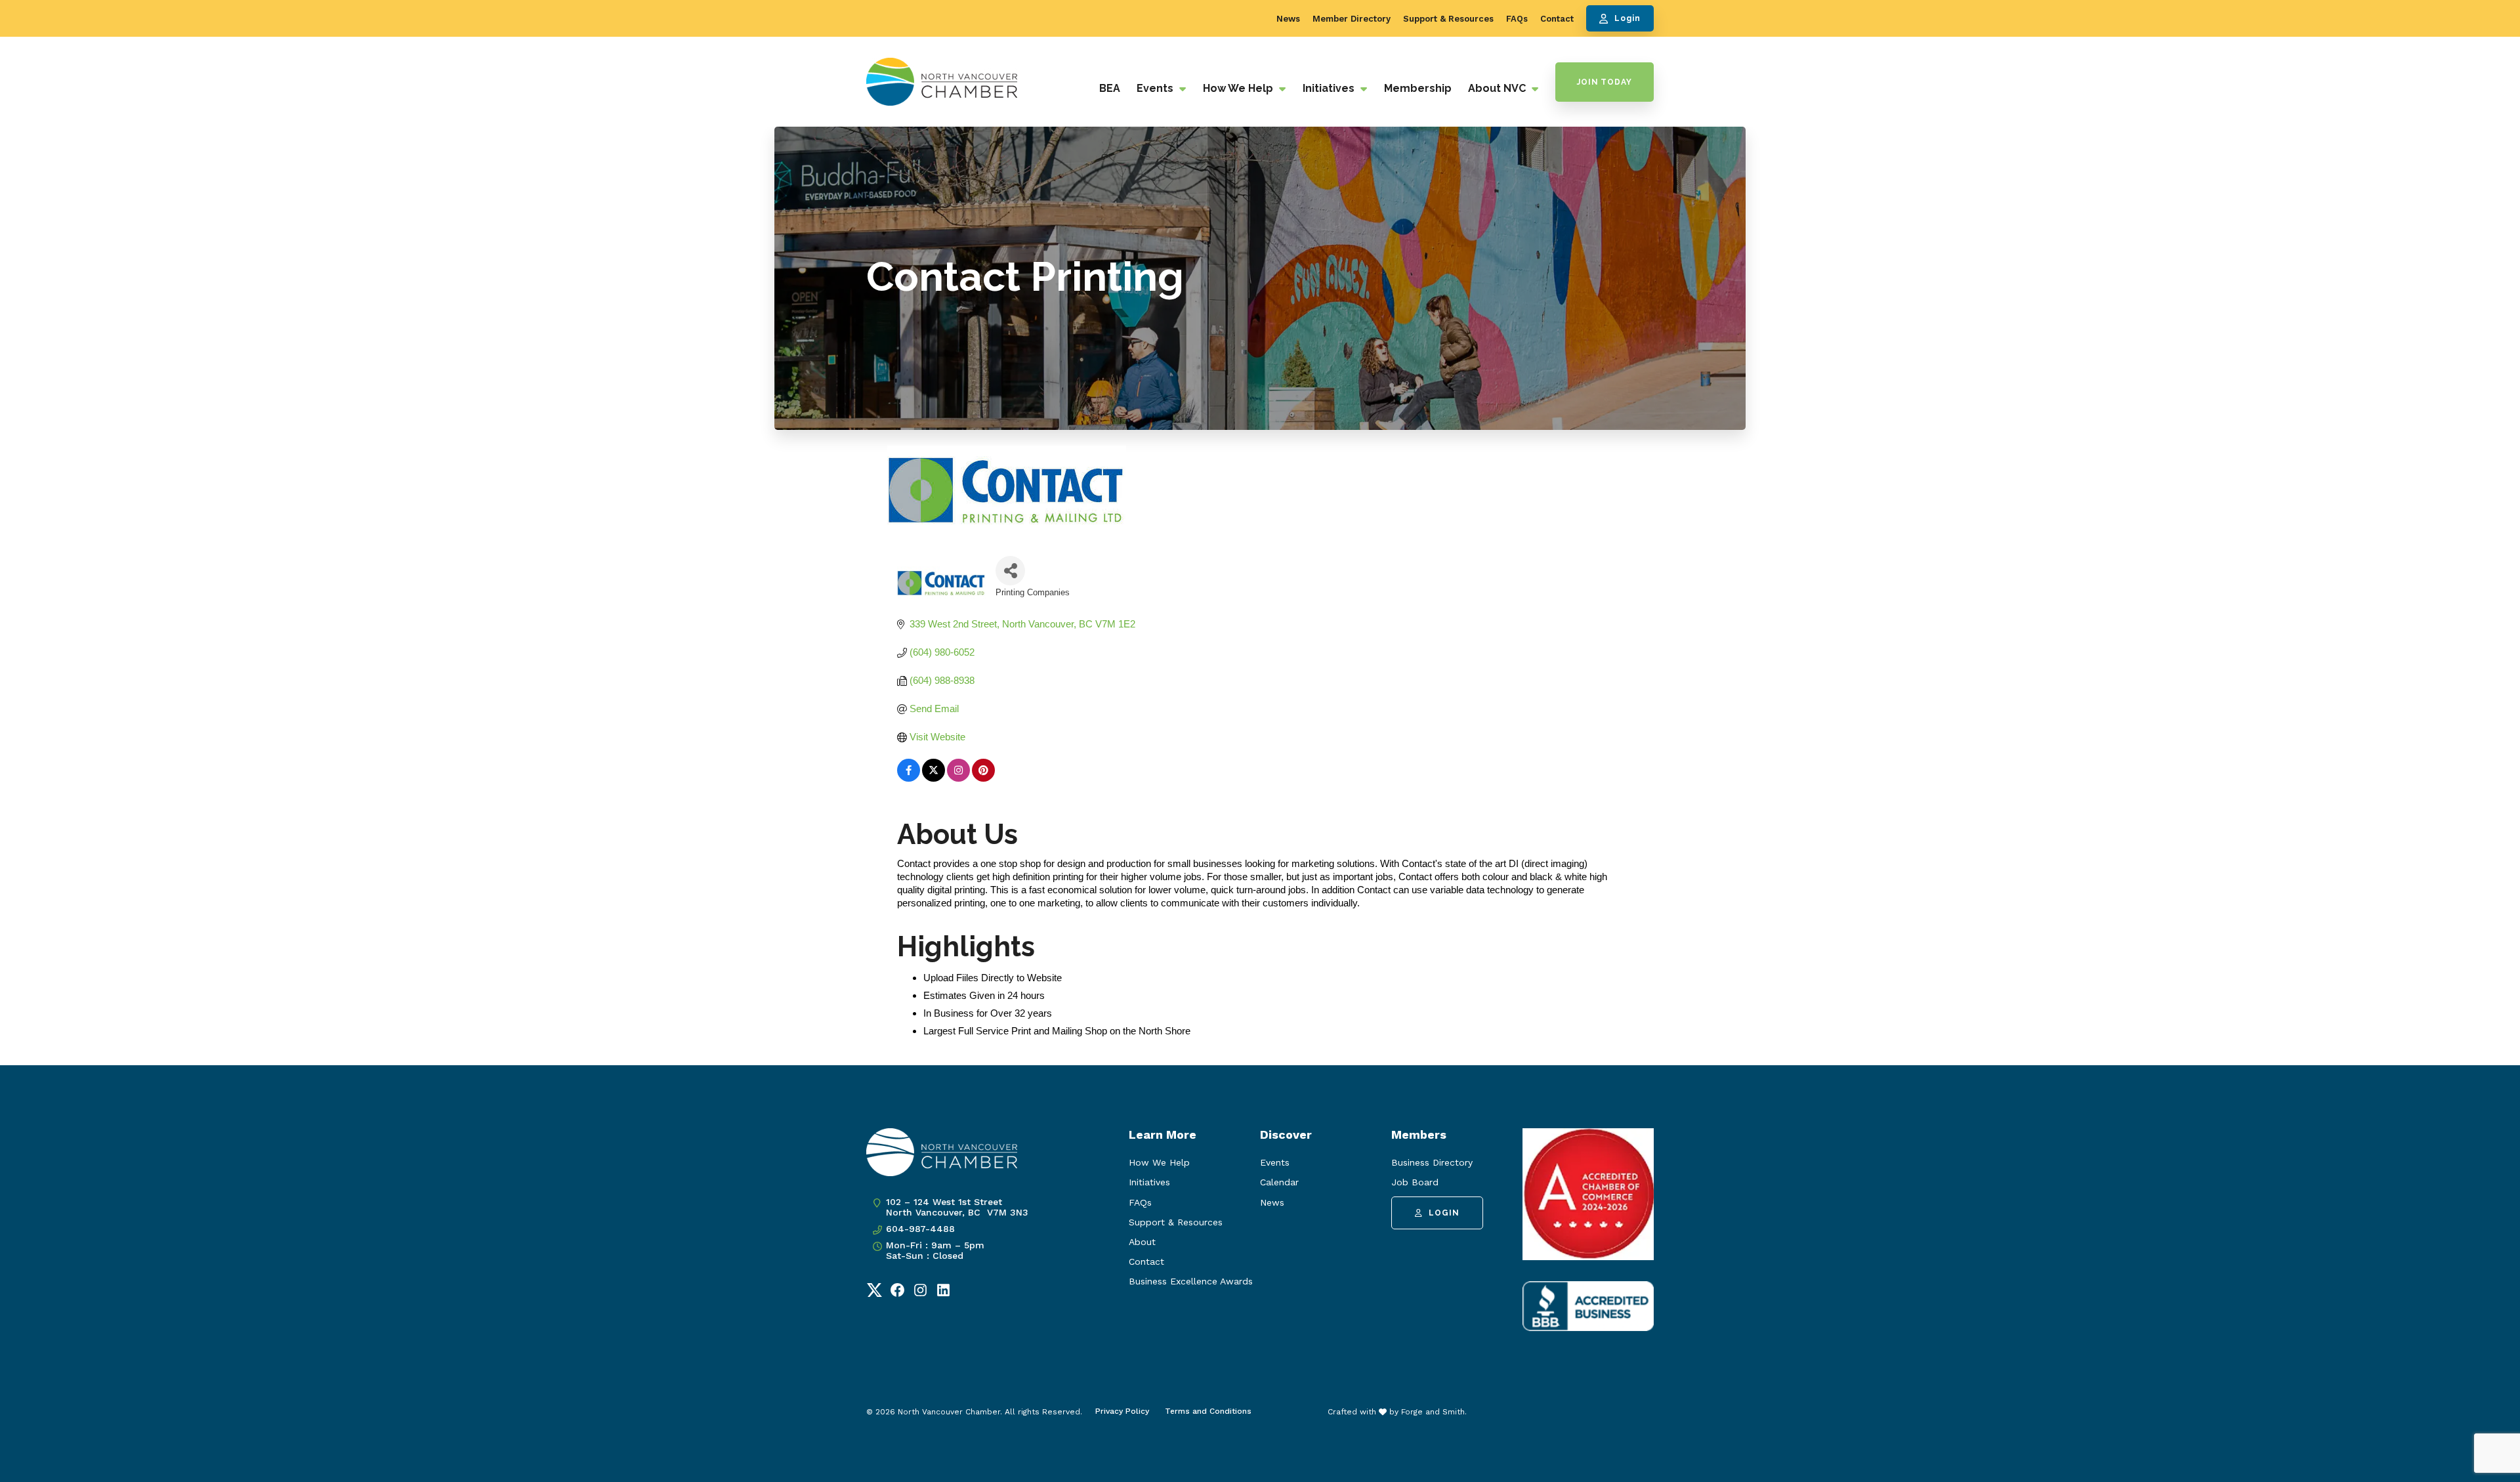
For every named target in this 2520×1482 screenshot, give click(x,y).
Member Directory (1352, 19)
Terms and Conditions (1208, 1411)
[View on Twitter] (934, 778)
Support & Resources (1448, 19)
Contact (1557, 19)
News (1288, 19)
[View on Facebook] (909, 778)
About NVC (1498, 88)
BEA (1110, 88)
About (1142, 1242)
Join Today (1605, 82)
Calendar (1279, 1182)
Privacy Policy (1122, 1411)
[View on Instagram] (958, 778)
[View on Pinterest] (983, 778)
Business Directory (1432, 1162)
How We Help (1239, 88)
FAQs (1517, 19)
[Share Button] (1010, 571)
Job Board (1415, 1182)
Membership (1418, 88)
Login (1627, 18)
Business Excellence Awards (1191, 1281)
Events (1156, 88)
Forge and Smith (1433, 1412)
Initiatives (1330, 88)
